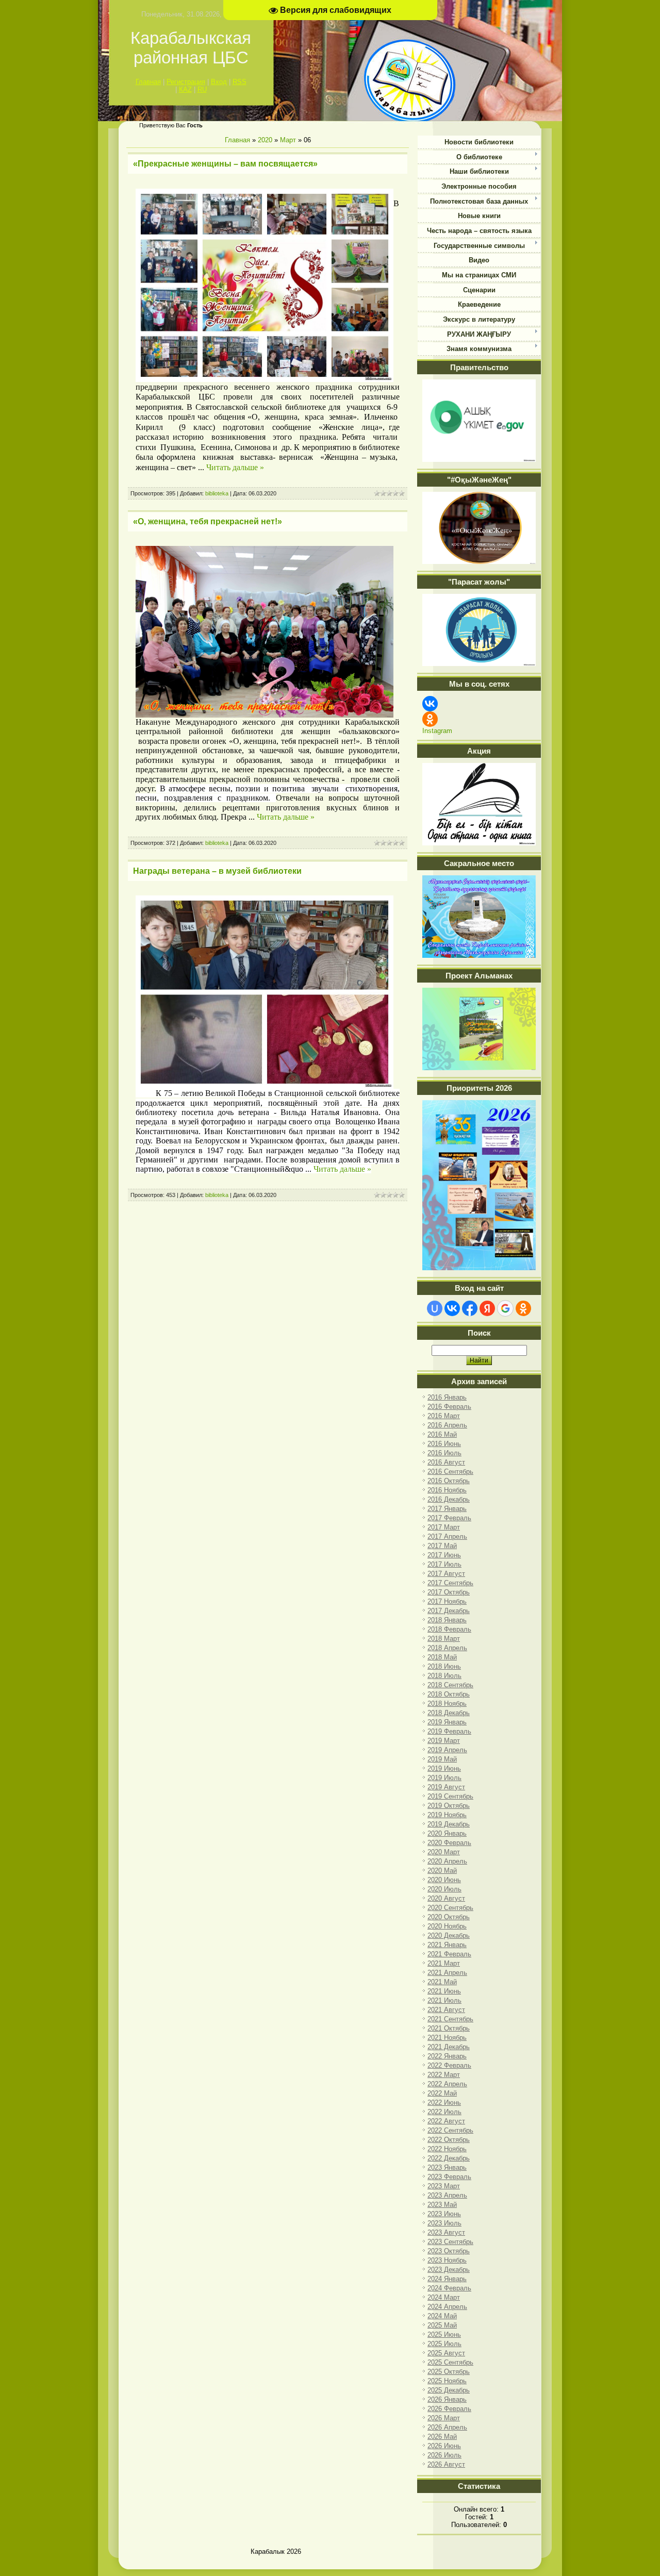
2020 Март (444, 1852)
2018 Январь (447, 1620)
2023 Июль (444, 2223)
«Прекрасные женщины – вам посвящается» (225, 164)
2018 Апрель (447, 1648)
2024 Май (442, 2316)
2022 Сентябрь (450, 2130)
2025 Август (446, 2353)
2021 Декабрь (449, 2047)
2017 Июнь (444, 1555)
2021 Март (444, 1963)
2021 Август (446, 2010)
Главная (148, 82)
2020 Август (446, 1898)
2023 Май (442, 2205)
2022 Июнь (444, 2103)
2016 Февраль (449, 1407)
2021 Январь (447, 1945)
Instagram (437, 731)
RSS (240, 82)
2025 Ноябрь (447, 2381)
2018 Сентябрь (450, 1685)
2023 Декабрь (449, 2270)
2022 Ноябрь (447, 2149)
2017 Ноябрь (447, 1601)
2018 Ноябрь (447, 1704)
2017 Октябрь (449, 1592)
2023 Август (446, 2232)
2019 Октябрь (449, 1806)
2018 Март (444, 1639)
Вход (219, 82)
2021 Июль (444, 2000)
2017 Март (444, 1527)
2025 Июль (444, 2344)
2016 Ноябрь (447, 1490)
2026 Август (446, 2464)
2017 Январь (447, 1509)
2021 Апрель (447, 1973)
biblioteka (217, 493)
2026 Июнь (444, 2446)
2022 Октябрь (449, 2140)
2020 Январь (447, 1833)
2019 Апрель (447, 1750)
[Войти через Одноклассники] (523, 1308)
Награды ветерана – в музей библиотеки (217, 871)
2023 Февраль (449, 2177)
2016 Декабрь (449, 1499)
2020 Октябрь (449, 1917)
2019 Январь (447, 1722)
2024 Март (444, 2297)
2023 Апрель (447, 2195)
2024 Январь (447, 2279)
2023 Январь (447, 2167)
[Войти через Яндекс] (487, 1308)
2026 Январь (447, 2399)
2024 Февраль (449, 2288)
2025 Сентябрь (450, 2362)
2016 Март (444, 1416)
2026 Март (444, 2418)
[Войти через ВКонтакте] (452, 1308)
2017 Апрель (447, 1536)
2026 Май (442, 2437)
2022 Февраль (449, 2065)
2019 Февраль (449, 1731)
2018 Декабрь (449, 1713)
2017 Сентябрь (450, 1583)
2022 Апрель (447, 2084)
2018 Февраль (449, 1629)
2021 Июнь (444, 1991)
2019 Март (444, 1741)
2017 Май (442, 1546)
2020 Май (442, 1871)
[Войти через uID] (435, 1308)
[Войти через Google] (505, 1308)
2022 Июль (444, 2112)
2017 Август (446, 1574)
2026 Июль (444, 2455)
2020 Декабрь (449, 1935)
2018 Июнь (444, 1666)
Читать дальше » (235, 467)
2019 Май (442, 1759)
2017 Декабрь (449, 1611)
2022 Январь (447, 2056)
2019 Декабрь (449, 1824)
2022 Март (444, 2075)
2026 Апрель (447, 2427)
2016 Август (446, 1462)
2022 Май (442, 2093)
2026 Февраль (449, 2409)
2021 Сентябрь (450, 2019)
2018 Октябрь (449, 1694)
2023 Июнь (444, 2214)
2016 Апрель (447, 1425)
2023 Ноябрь (447, 2260)
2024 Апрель (447, 2307)
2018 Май (442, 1657)
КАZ (185, 89)
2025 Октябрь (449, 2372)
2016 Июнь (444, 1444)
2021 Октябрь (449, 2028)
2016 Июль (444, 1453)
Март (288, 140)
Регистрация (186, 82)
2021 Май (442, 1982)
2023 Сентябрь (450, 2242)
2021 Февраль (449, 1954)
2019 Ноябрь (447, 1815)
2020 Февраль (449, 1843)
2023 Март (444, 2186)
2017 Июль (444, 1564)
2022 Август (446, 2121)
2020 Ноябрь (447, 1926)
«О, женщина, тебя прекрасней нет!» (208, 521)
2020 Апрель (447, 1861)
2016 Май (442, 1434)
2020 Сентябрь (450, 1908)
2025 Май (442, 2325)
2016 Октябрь (449, 1481)
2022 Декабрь (449, 2158)
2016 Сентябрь (450, 1472)
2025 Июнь (444, 2334)
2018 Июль (444, 1676)
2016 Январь (447, 1397)
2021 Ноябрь (447, 2038)
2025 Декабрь (449, 2390)
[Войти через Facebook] (470, 1308)
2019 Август (446, 1787)
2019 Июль (444, 1778)
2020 (265, 140)
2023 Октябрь (449, 2251)
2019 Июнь (444, 1768)
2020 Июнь (444, 1880)
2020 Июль (444, 1889)
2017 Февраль (449, 1518)
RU (202, 89)
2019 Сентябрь (450, 1796)
